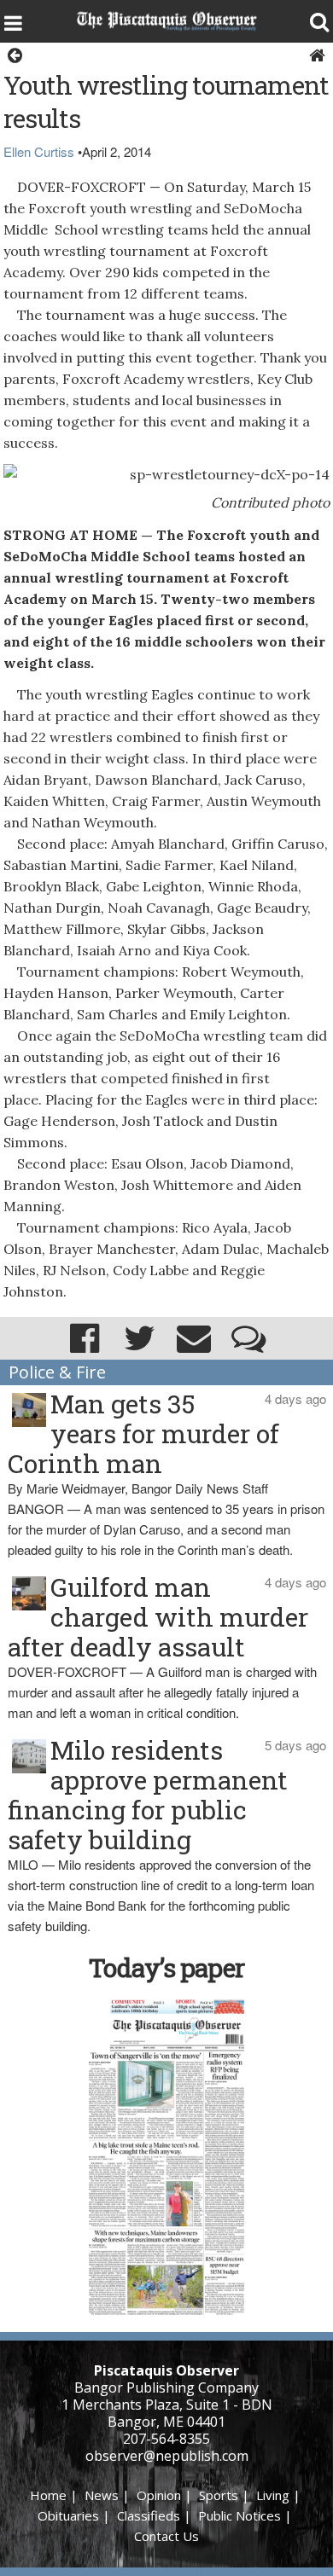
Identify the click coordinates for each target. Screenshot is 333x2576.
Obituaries (68, 2515)
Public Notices (240, 2515)
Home (48, 2495)
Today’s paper (166, 1967)
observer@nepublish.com (167, 2456)
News (102, 2495)
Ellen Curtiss (39, 151)
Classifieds (149, 2515)
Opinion (159, 2495)
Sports (219, 2495)
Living (273, 2495)
